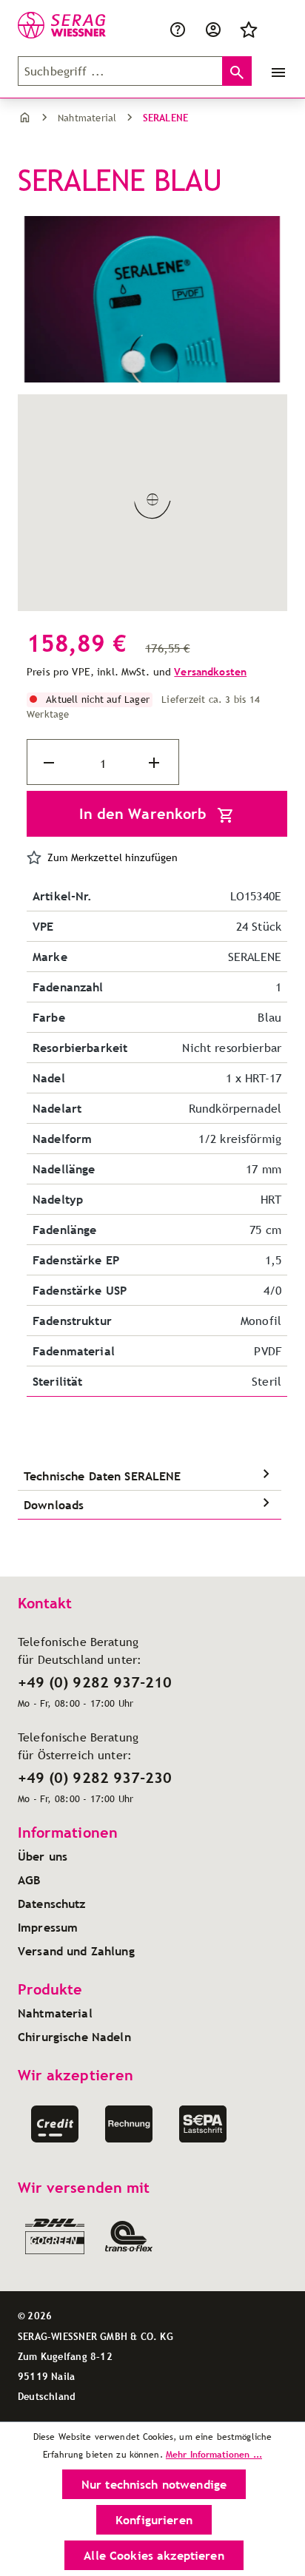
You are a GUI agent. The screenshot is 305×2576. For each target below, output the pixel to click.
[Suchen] (237, 71)
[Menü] (275, 71)
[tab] (150, 1476)
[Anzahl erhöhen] (155, 763)
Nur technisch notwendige (154, 2484)
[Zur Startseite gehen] (52, 25)
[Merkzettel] (249, 28)
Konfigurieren (154, 2520)
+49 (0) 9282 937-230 (95, 1778)
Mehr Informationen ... (214, 2454)
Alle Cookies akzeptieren (154, 2555)
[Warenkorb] (275, 28)
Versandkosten (210, 672)
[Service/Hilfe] (178, 28)
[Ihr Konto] (213, 28)
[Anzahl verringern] (50, 763)
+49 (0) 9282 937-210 (95, 1682)
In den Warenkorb (145, 814)
